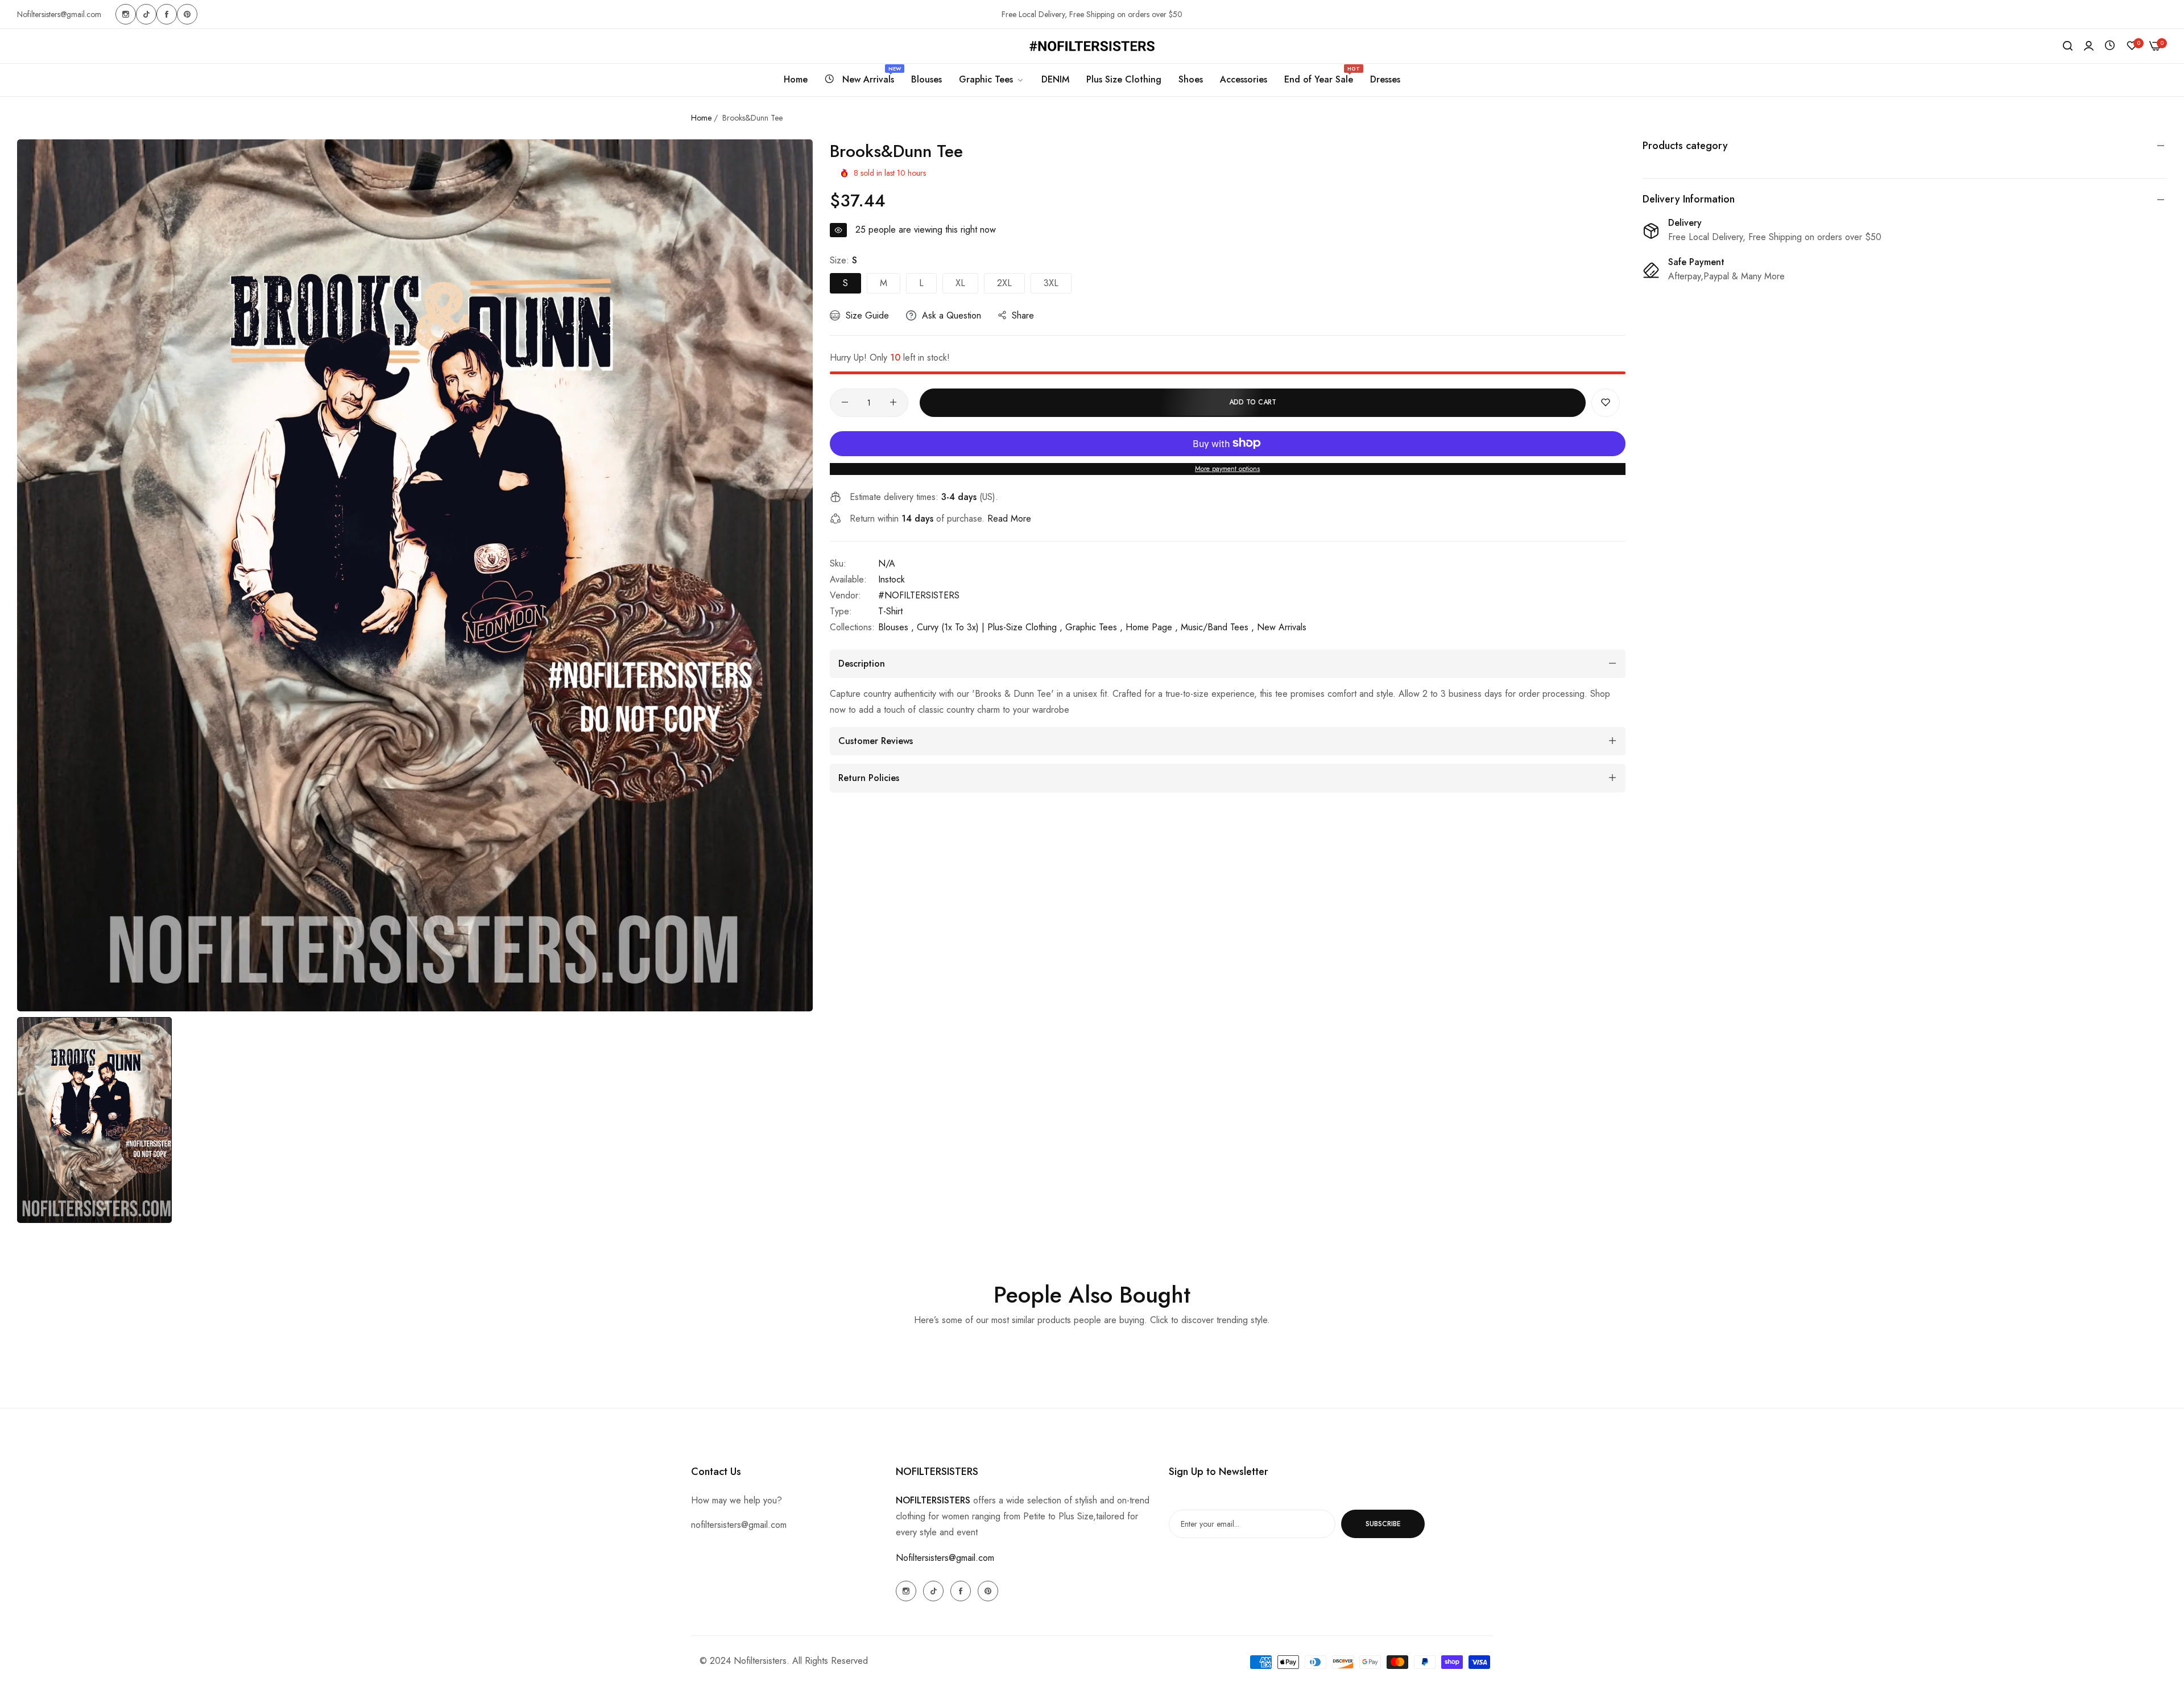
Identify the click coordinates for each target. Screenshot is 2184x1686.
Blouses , (896, 627)
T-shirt (890, 611)
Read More (1009, 518)
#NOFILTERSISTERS (919, 595)
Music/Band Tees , (1217, 627)
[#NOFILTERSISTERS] (1092, 46)
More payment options (1227, 468)
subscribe (1383, 1524)
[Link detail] (126, 14)
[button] (1606, 402)
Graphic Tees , (1094, 627)
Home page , (1152, 627)
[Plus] (893, 402)
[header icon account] (2089, 46)
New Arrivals (1282, 627)
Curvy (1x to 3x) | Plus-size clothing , (990, 627)
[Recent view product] (2110, 46)
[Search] (2068, 46)
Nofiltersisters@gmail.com (945, 1558)
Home (701, 118)
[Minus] (845, 402)
